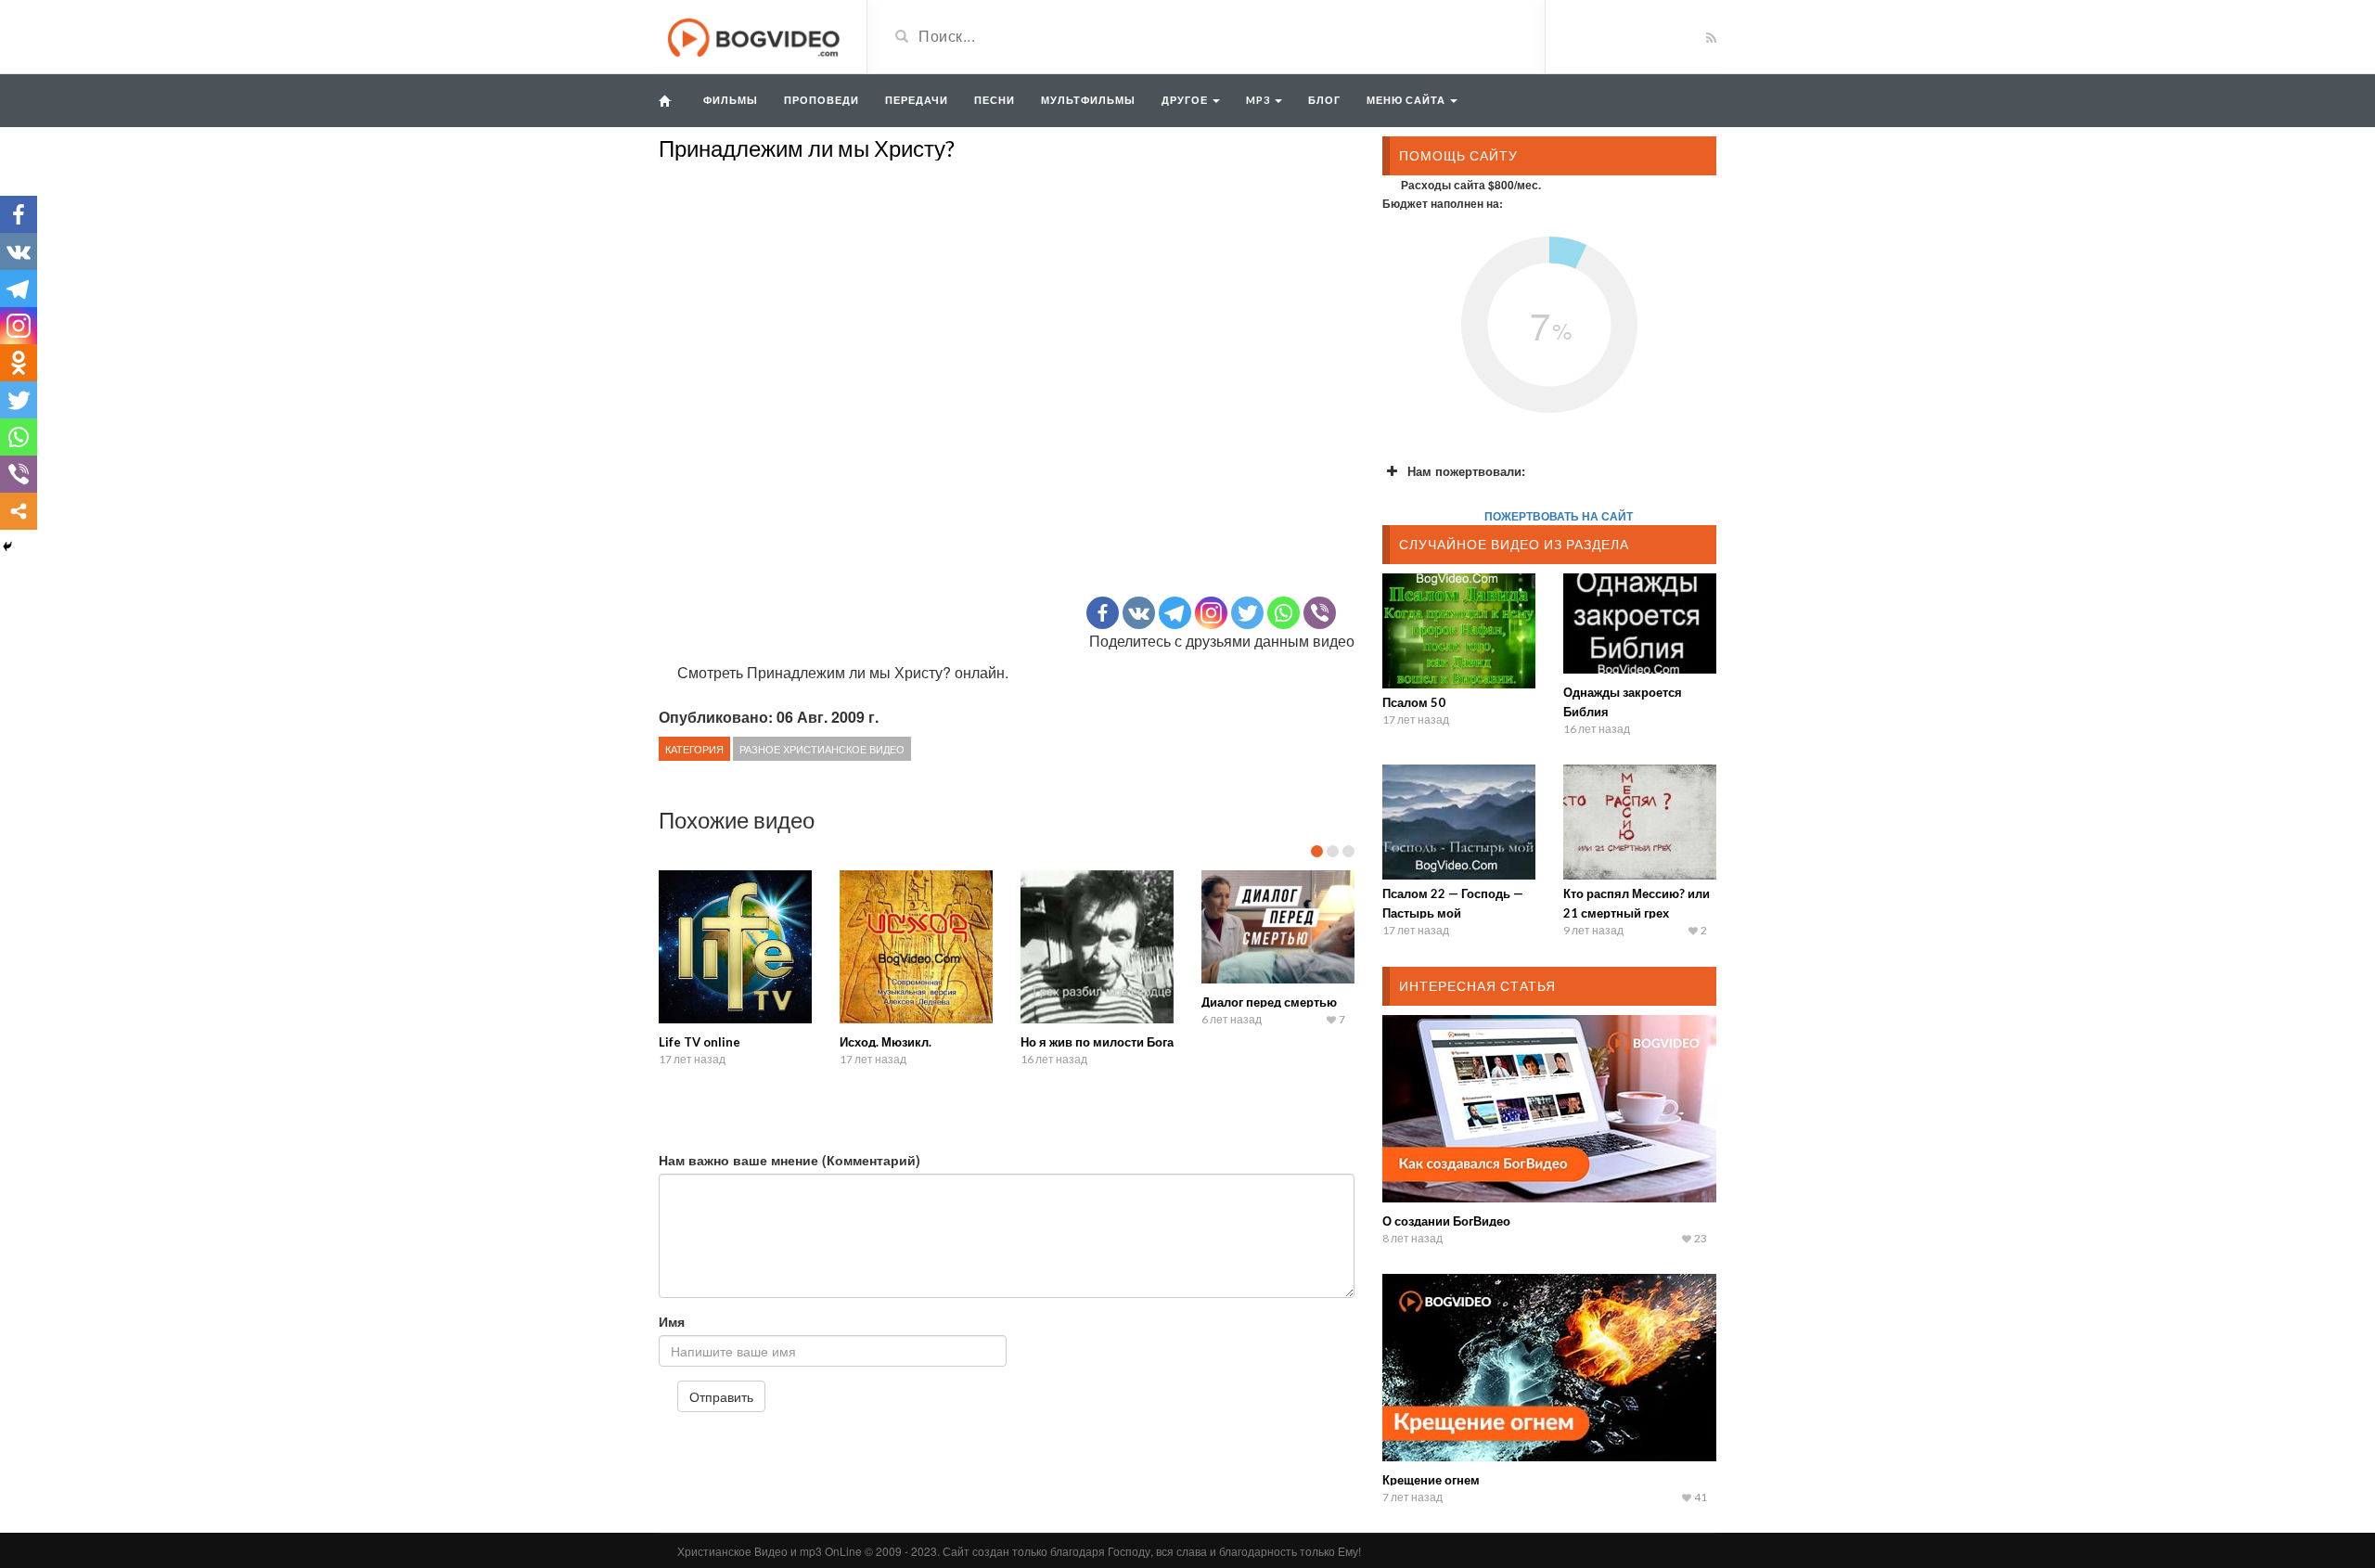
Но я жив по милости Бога (1097, 1042)
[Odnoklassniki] (19, 363)
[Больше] (19, 511)
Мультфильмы (1088, 100)
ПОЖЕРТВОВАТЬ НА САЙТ (1559, 516)
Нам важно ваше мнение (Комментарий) (790, 1160)
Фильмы (731, 100)
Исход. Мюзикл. (886, 1042)
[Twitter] (1247, 613)
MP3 (1259, 100)
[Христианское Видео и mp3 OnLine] (756, 35)
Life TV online (700, 1042)
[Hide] (7, 546)
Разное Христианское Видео (822, 749)
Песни (995, 100)
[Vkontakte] (1139, 613)
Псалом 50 (1414, 702)
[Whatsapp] (1284, 613)
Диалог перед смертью (1269, 1002)
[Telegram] (1175, 613)
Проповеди (822, 100)
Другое (1186, 100)
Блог (1324, 100)
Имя (672, 1321)
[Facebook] (1103, 613)
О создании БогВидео (1446, 1221)
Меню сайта (1407, 100)
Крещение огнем (1431, 1480)
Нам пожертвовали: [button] (1466, 471)
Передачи (917, 100)
